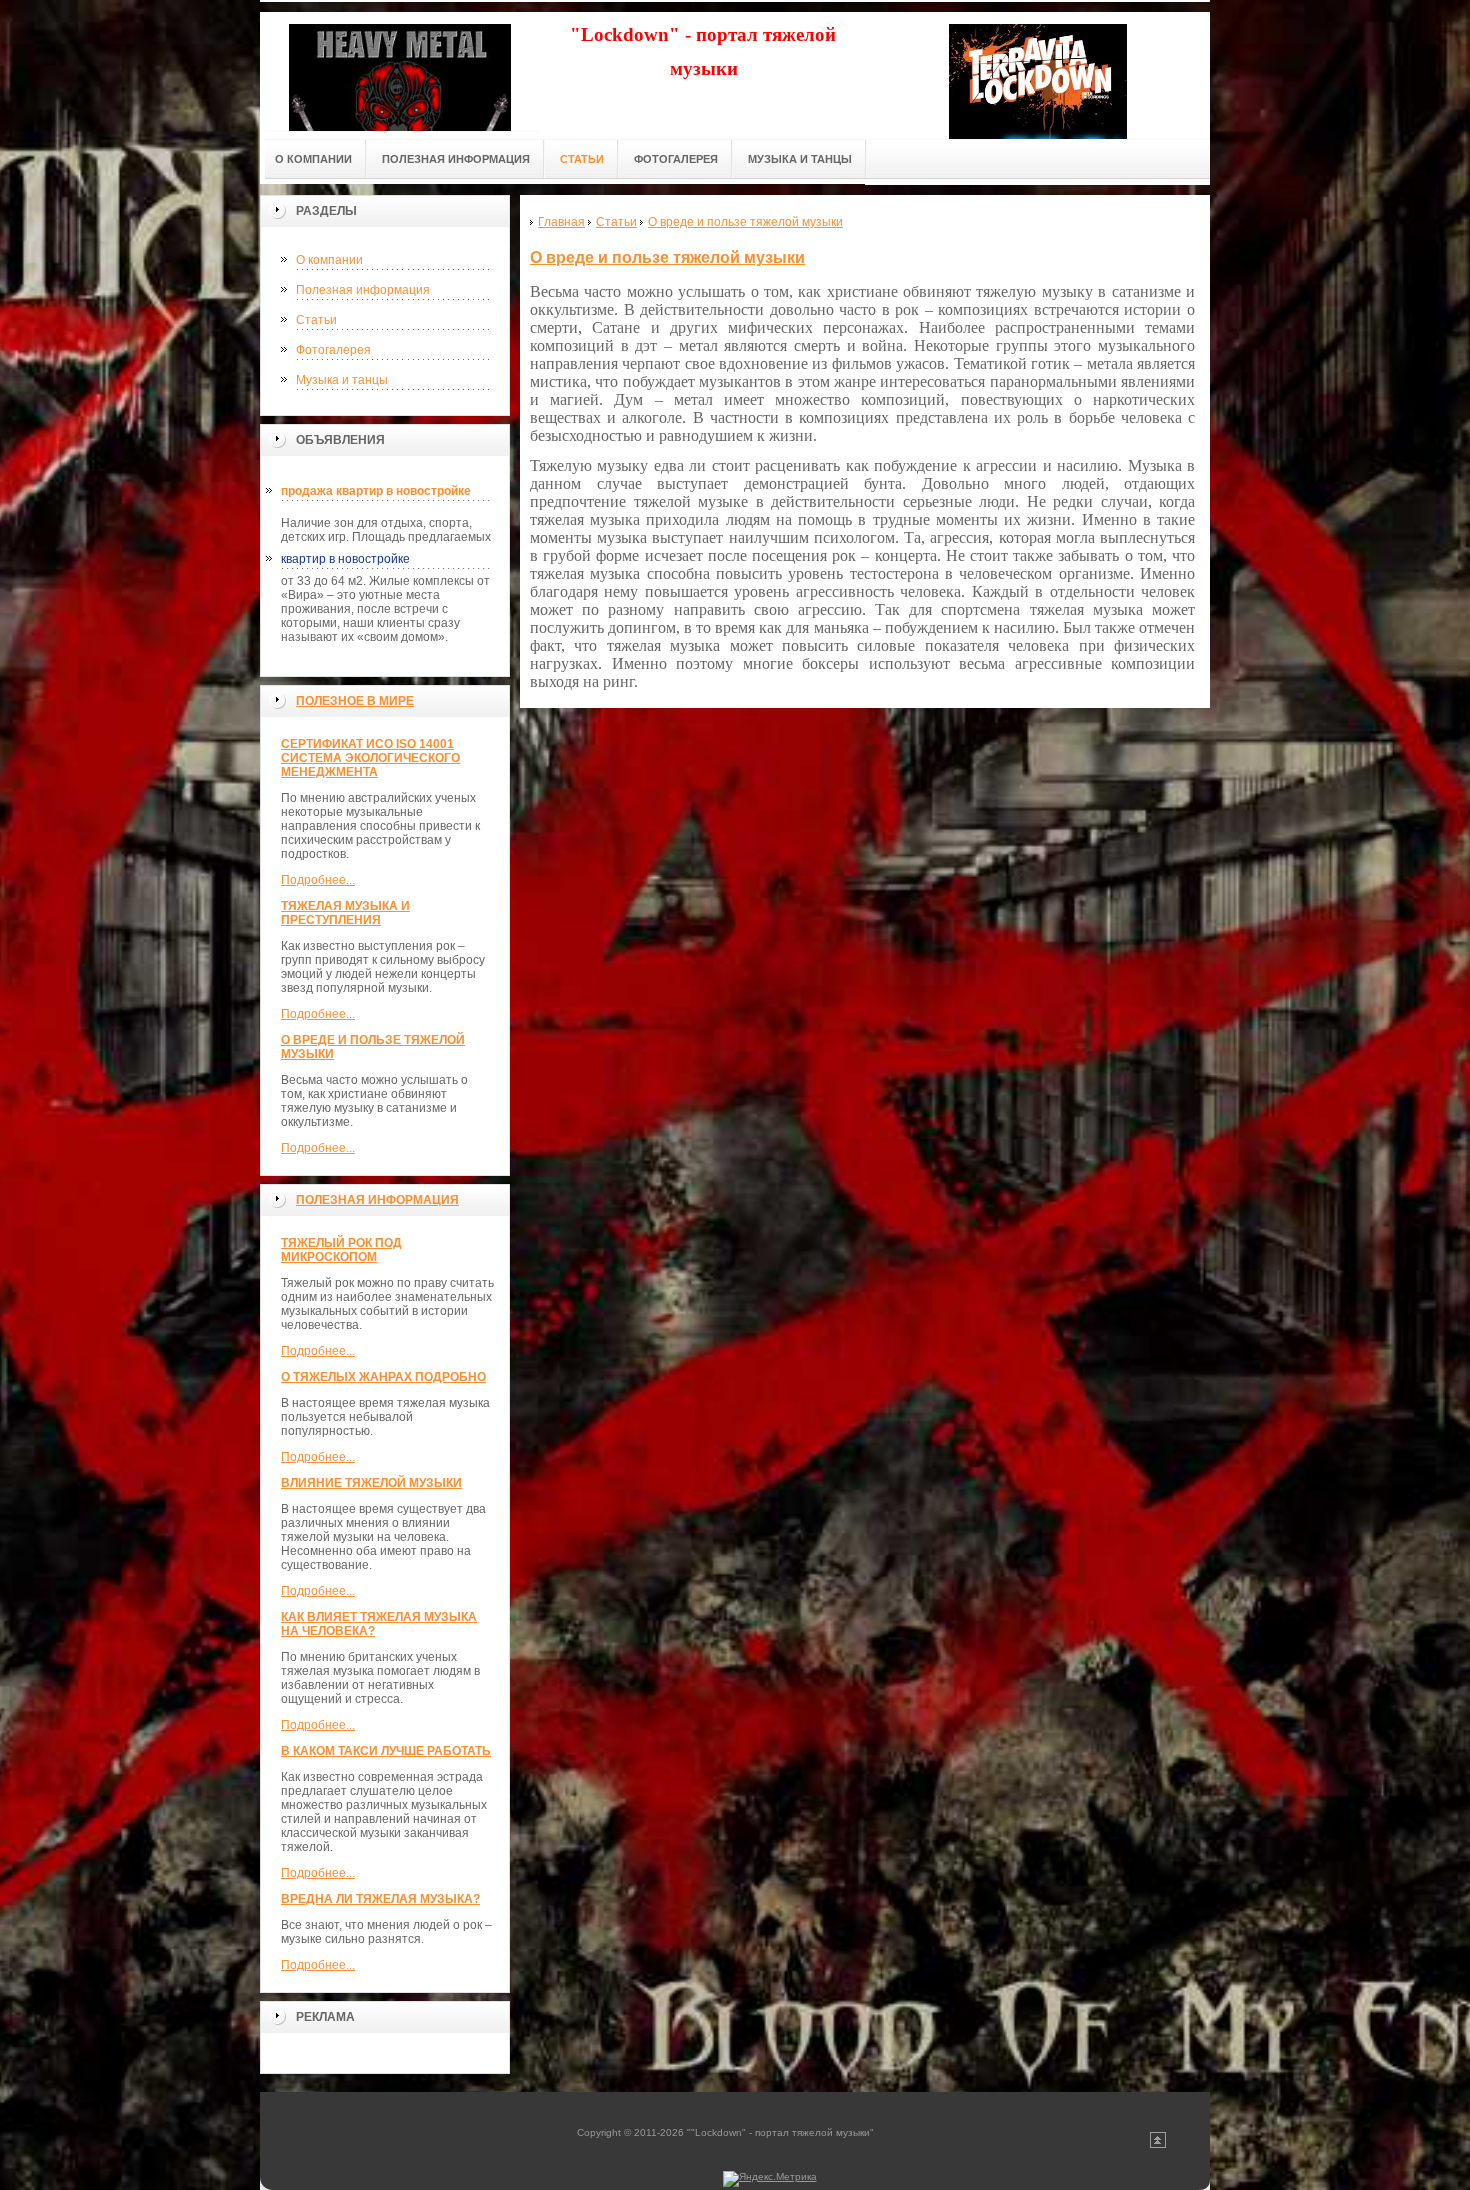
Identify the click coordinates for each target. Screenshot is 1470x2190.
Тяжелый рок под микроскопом (341, 1250)
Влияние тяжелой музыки (371, 1483)
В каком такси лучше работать (386, 1751)
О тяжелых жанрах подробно (383, 1377)
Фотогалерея (333, 350)
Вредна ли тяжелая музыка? (380, 1899)
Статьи (316, 320)
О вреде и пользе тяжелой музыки (667, 257)
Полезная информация (363, 290)
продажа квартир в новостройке (376, 491)
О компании (329, 260)
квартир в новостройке (345, 559)
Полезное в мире (355, 701)
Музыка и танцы (342, 380)
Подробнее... (318, 880)
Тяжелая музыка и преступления (345, 913)
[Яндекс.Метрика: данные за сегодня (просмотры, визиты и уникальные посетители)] (770, 2179)
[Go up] (1158, 2144)
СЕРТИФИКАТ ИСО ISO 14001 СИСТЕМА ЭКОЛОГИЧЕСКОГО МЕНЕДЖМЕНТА (370, 758)
